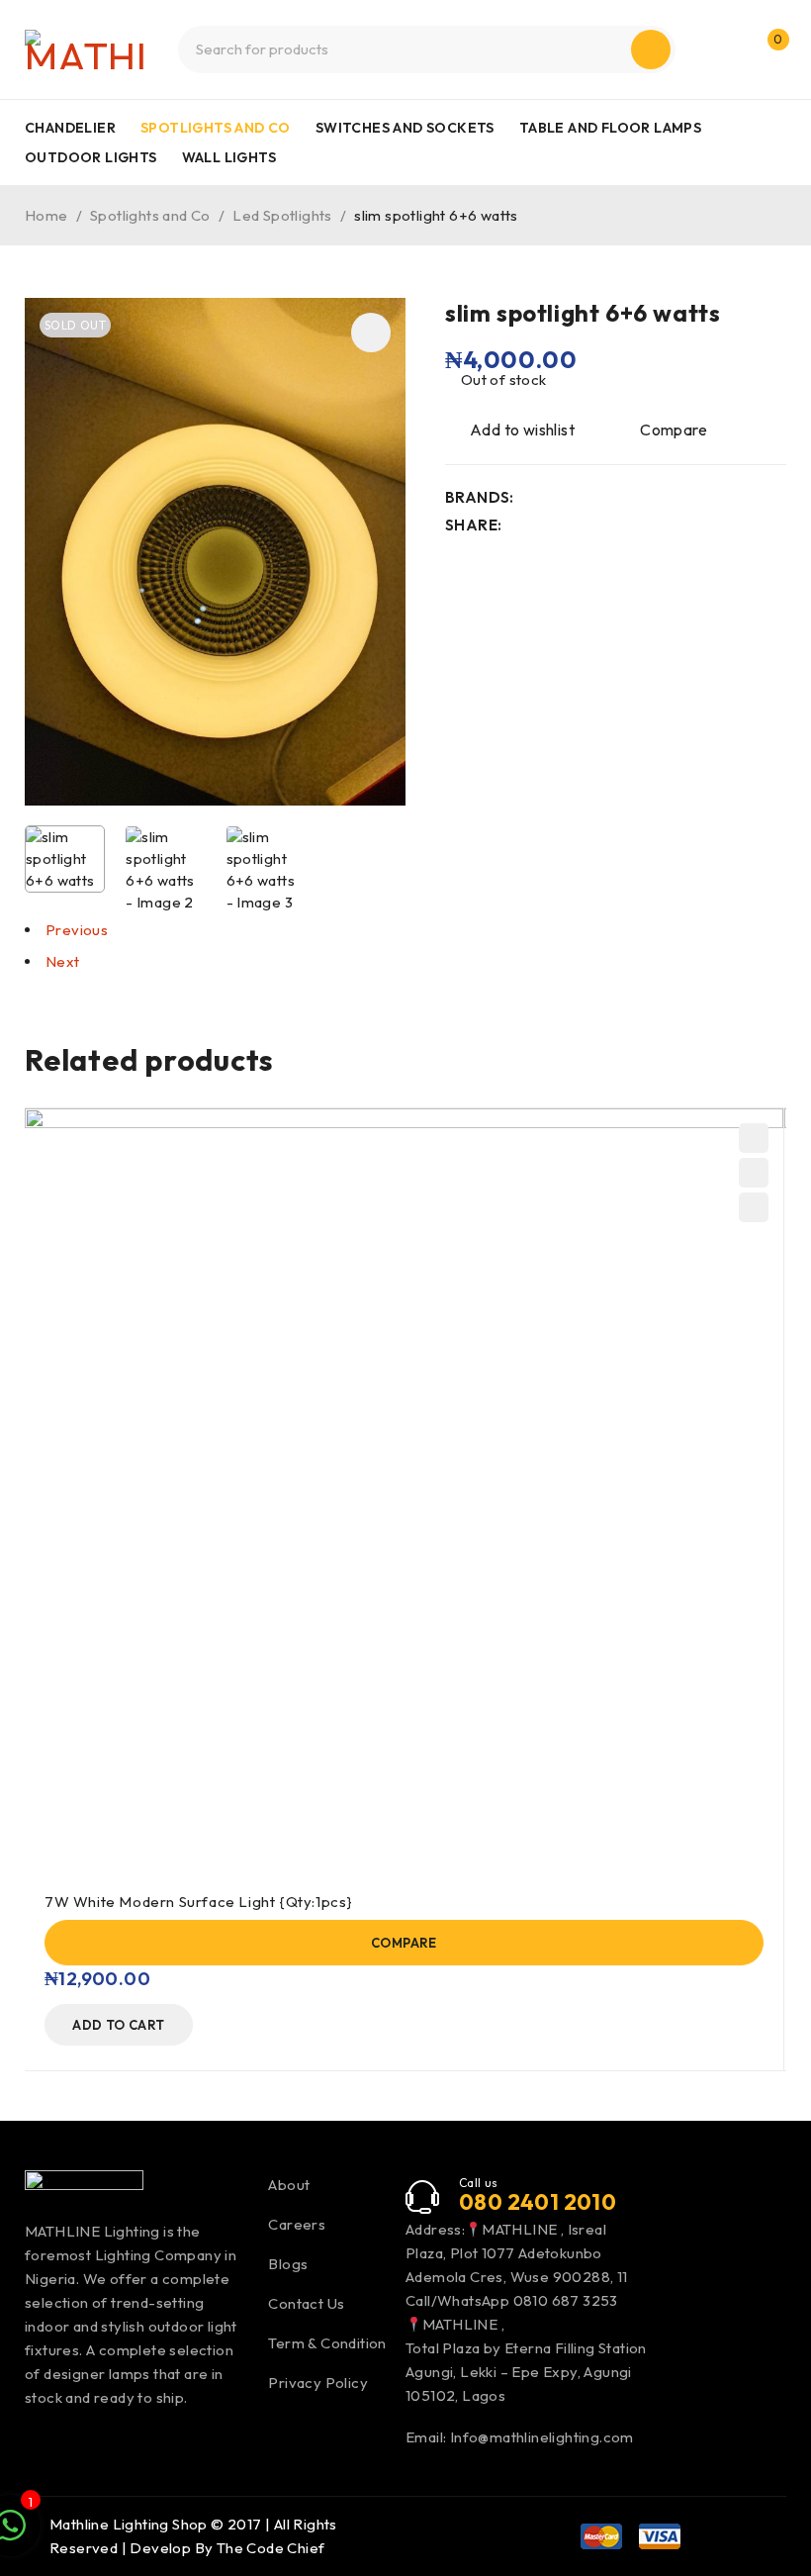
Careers (297, 2224)
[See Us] (74, 2449)
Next (63, 961)
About (289, 2185)
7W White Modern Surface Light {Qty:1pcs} (199, 1902)
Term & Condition (327, 2343)
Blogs (288, 2264)
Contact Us (306, 2303)
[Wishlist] (511, 429)
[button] (371, 333)
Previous (77, 930)
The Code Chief (271, 2548)
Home (46, 215)
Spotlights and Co (150, 215)
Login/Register (725, 49)
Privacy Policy (318, 2383)
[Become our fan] (32, 2449)
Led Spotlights (282, 215)
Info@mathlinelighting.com (542, 2437)
